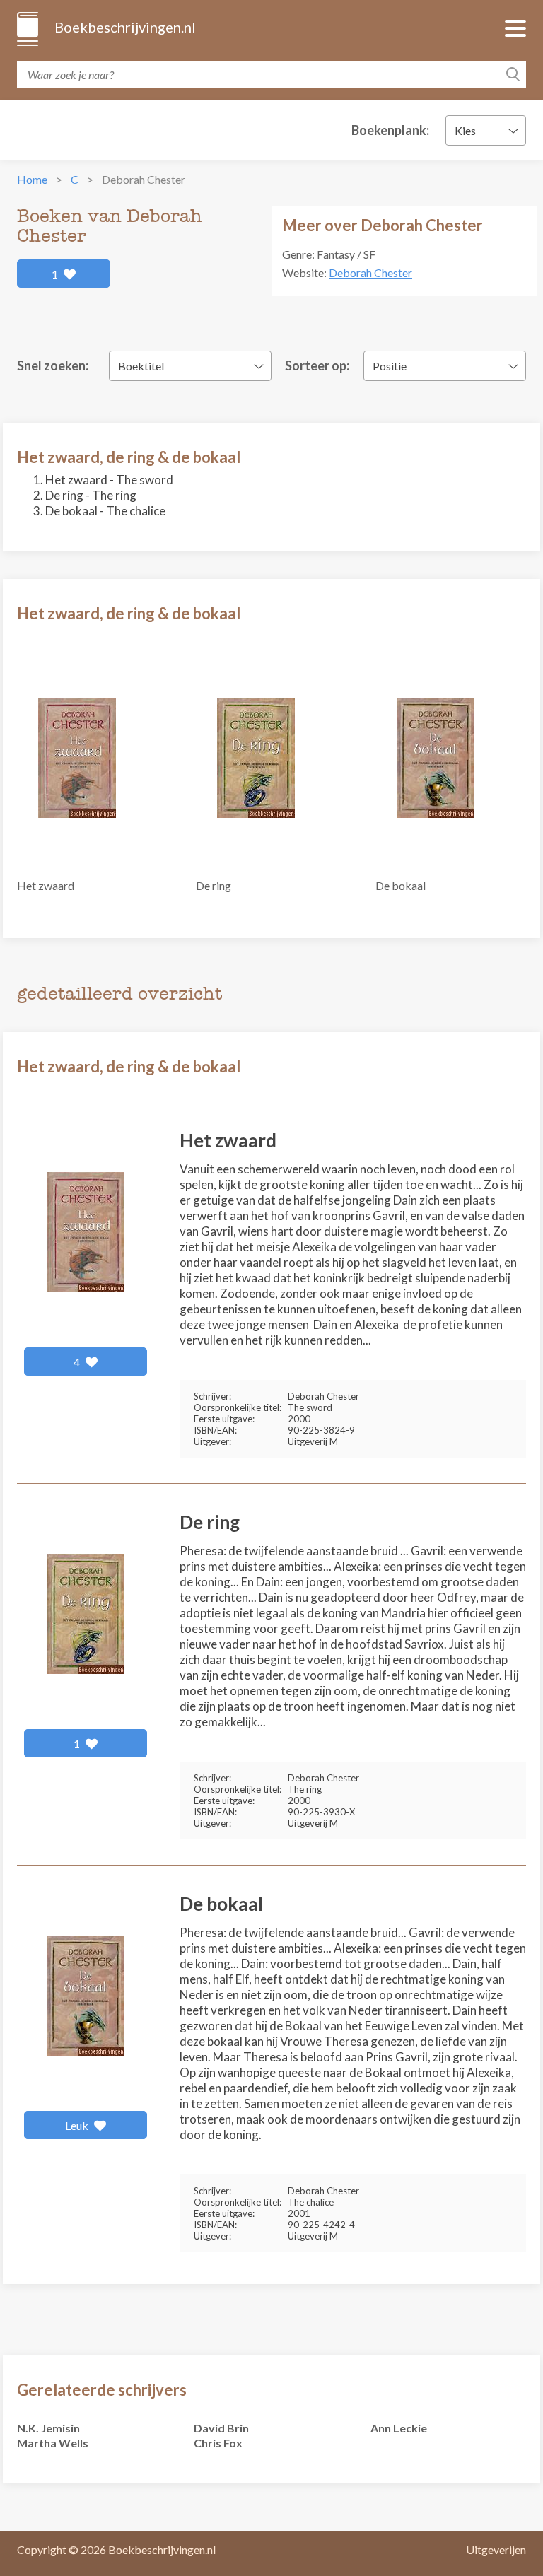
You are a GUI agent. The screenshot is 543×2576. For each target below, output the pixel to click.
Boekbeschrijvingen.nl (124, 27)
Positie (390, 366)
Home (32, 179)
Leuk (78, 2125)
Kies (465, 130)
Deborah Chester (370, 273)
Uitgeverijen (496, 2549)
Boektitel (141, 366)
